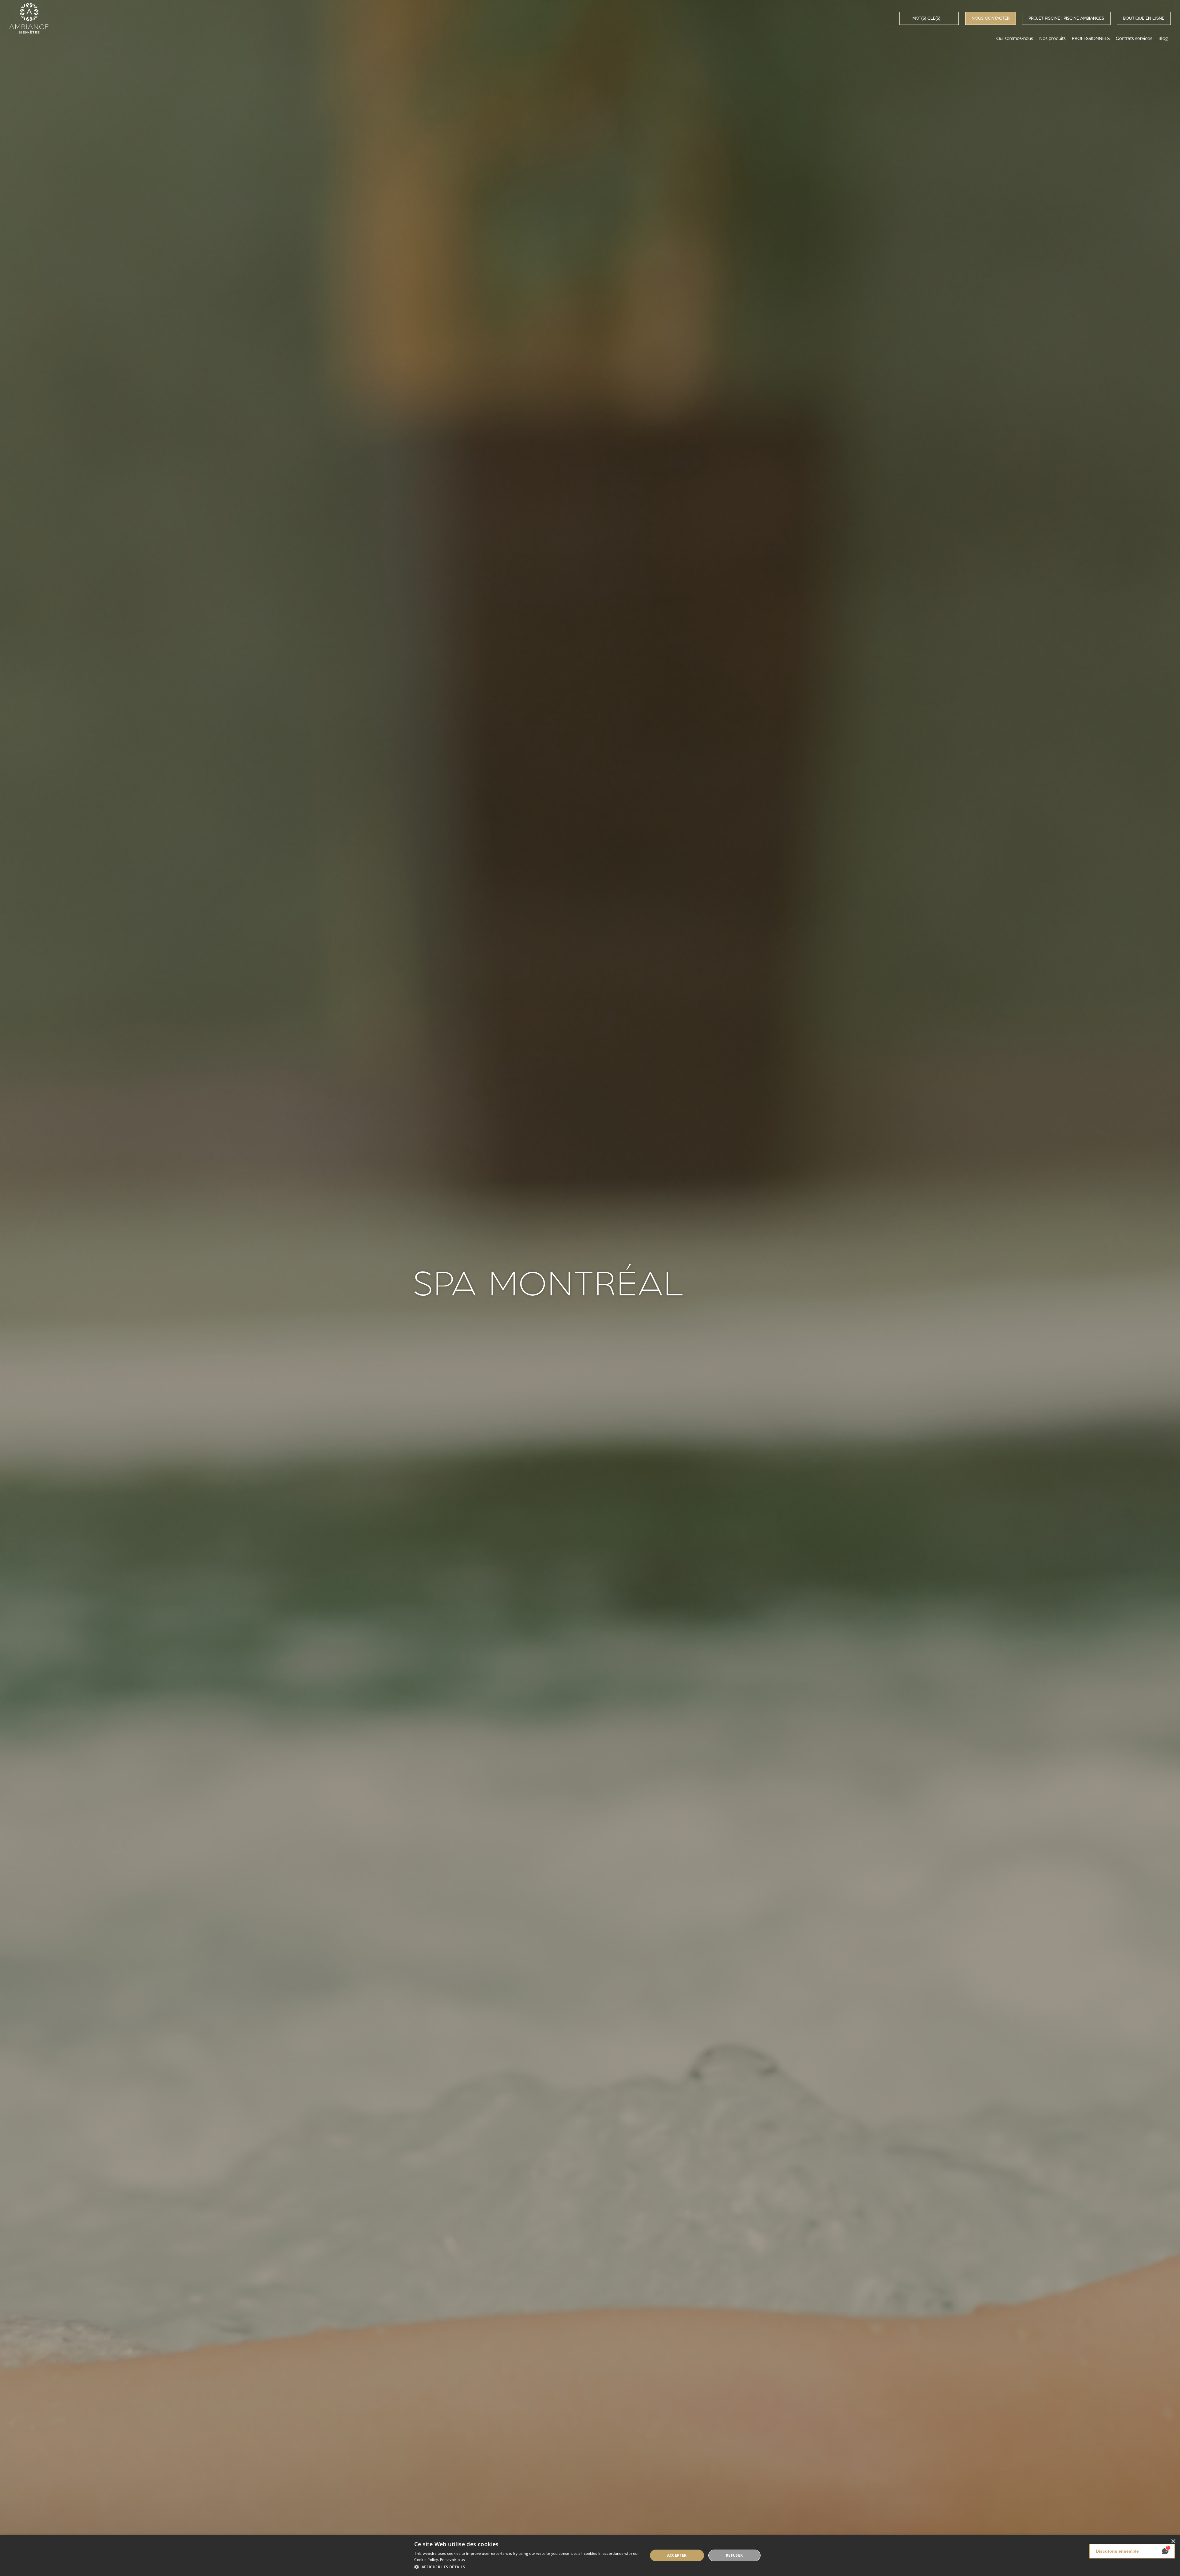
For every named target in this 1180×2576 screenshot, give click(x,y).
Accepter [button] (677, 2555)
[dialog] (590, 2555)
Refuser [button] (734, 2555)
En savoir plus (452, 2560)
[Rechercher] (906, 18)
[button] (527, 2567)
